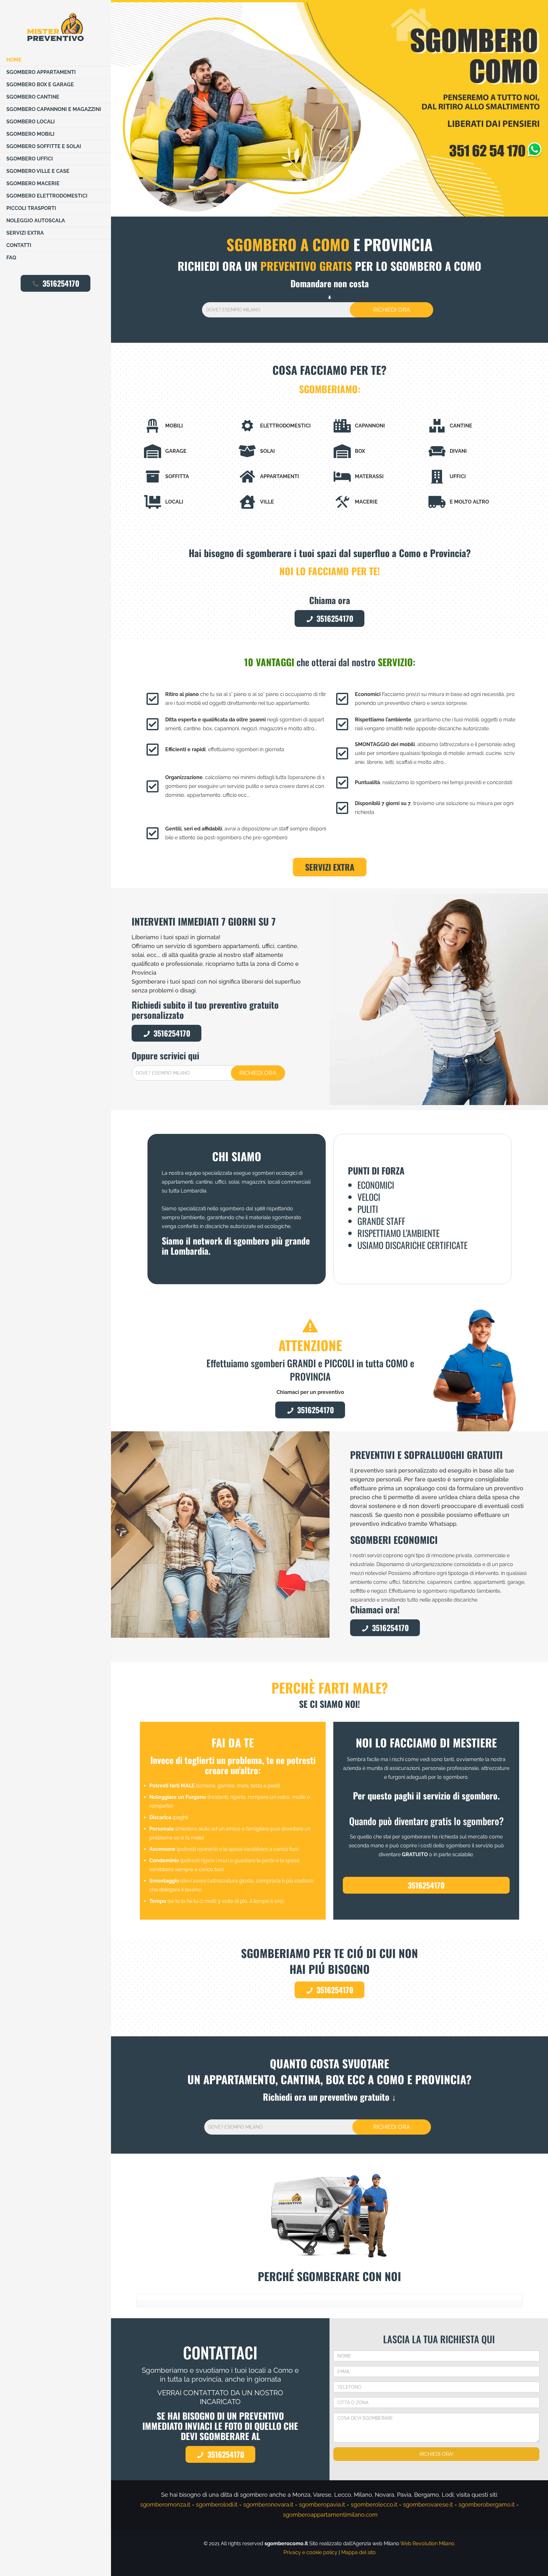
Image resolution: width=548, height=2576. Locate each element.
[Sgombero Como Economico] (55, 27)
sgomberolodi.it (217, 2504)
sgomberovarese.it (428, 2504)
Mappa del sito (359, 2552)
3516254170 (61, 283)
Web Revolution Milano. (428, 2543)
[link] (329, 109)
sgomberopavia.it (322, 2504)
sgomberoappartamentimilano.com (330, 2515)
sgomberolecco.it (374, 2504)
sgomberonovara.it (268, 2504)
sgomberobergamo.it (487, 2504)
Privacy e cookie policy (310, 2552)
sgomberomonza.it (165, 2504)
